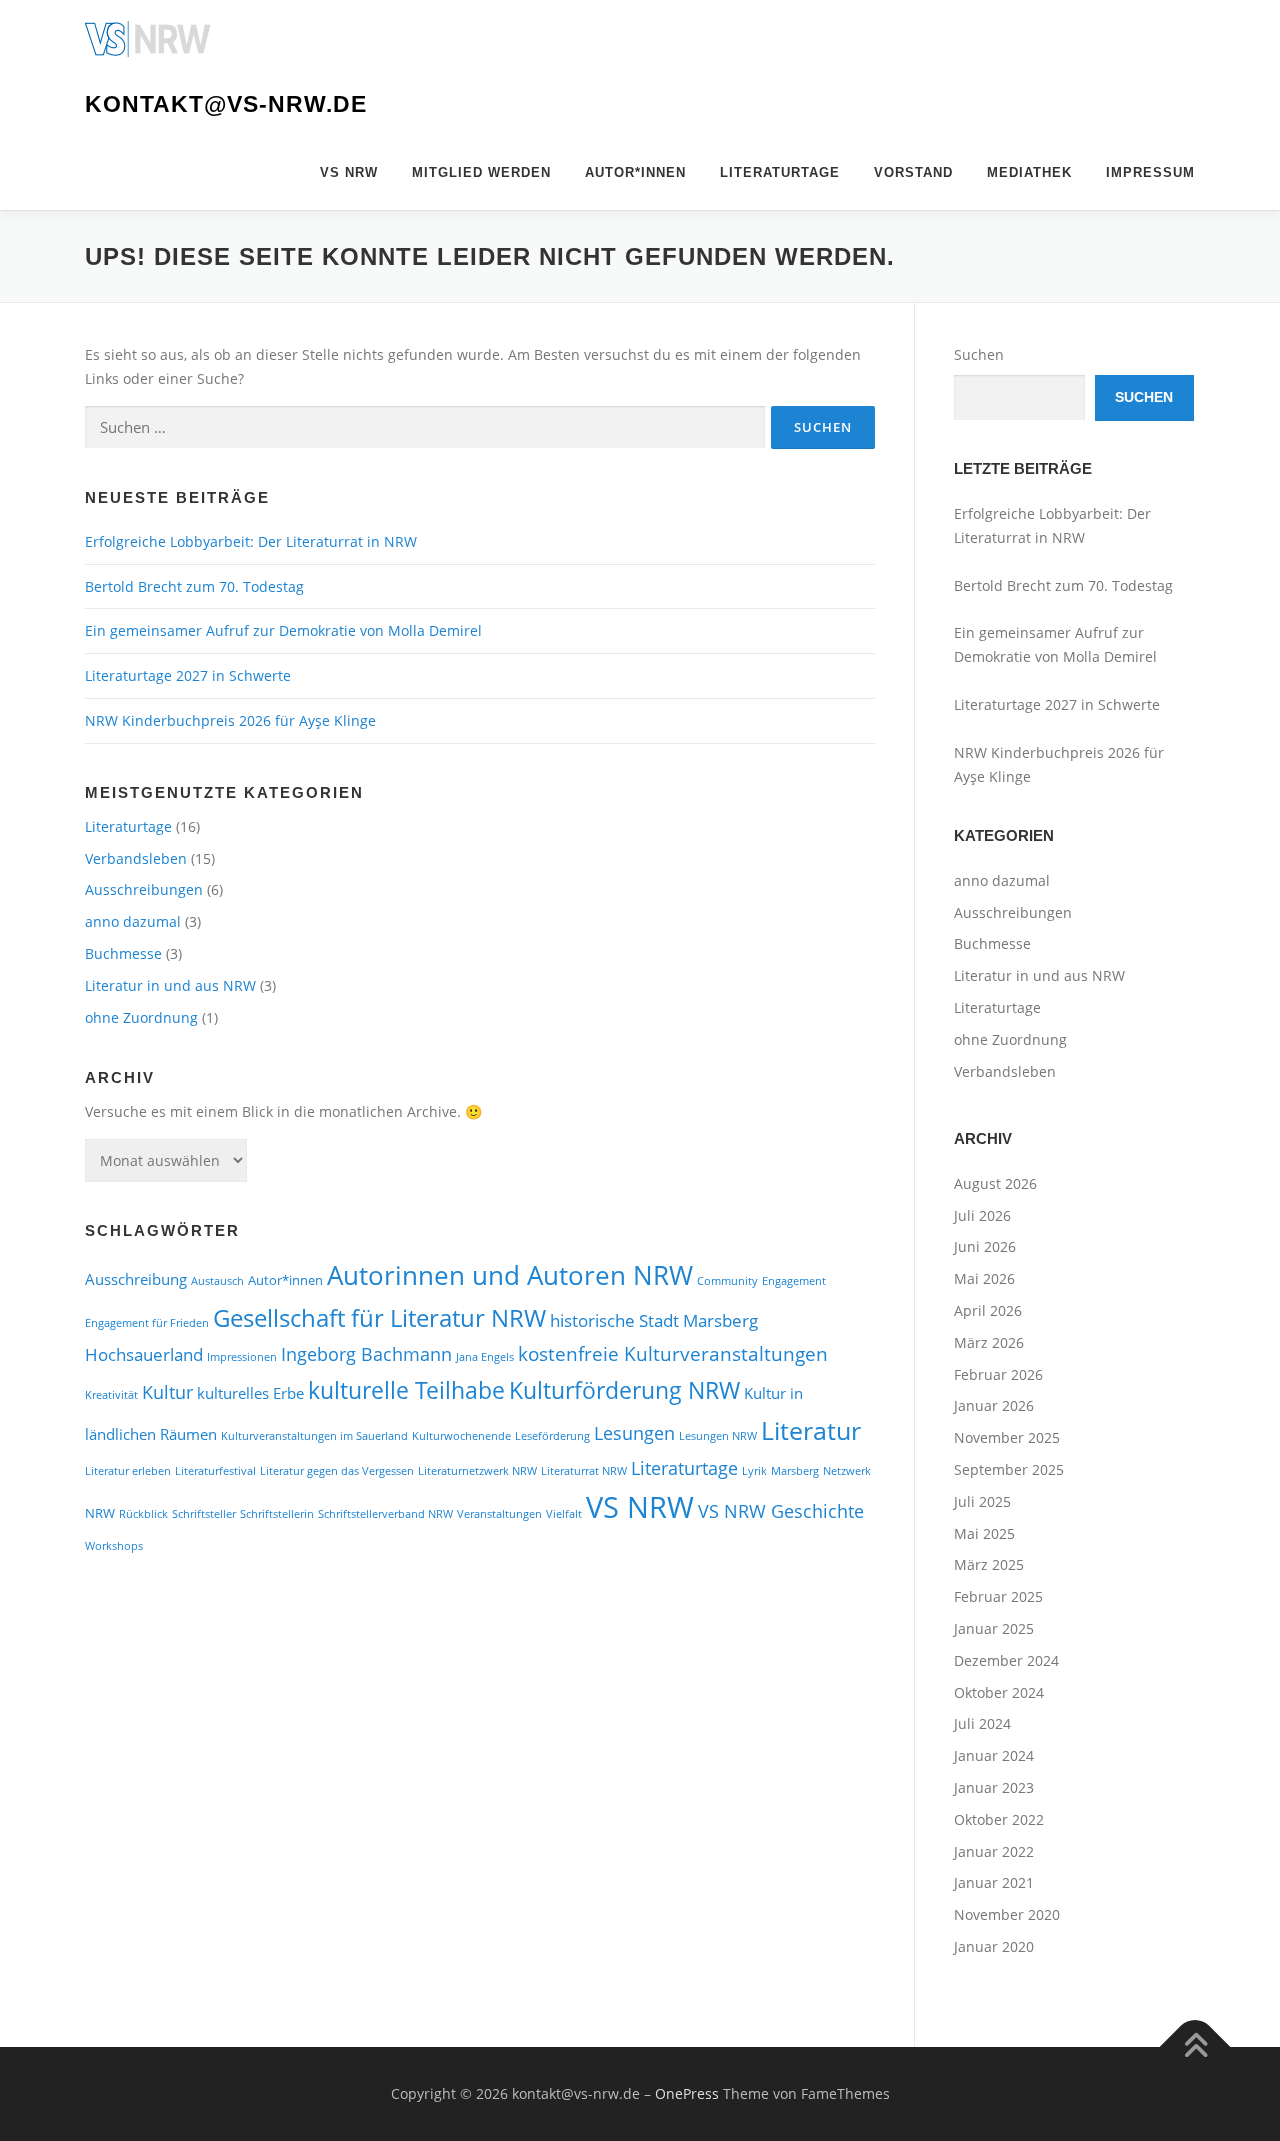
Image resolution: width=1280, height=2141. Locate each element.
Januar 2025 (994, 1628)
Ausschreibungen (144, 889)
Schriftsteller (204, 1514)
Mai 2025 (984, 1533)
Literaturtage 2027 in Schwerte (188, 675)
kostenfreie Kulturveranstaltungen (673, 1353)
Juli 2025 (982, 1501)
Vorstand (913, 172)
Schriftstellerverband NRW (385, 1514)
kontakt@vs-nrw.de (226, 104)
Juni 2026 (985, 1246)
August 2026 (995, 1183)
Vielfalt (564, 1514)
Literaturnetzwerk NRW (477, 1471)
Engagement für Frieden (147, 1323)
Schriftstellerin (277, 1514)
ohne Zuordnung (141, 1017)
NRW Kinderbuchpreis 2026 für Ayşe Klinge (230, 720)
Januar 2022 (994, 1851)
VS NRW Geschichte (781, 1510)
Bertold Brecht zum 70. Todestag (196, 586)
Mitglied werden (481, 172)
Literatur (811, 1430)
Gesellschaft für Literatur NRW (379, 1318)
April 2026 (988, 1310)
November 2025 (1007, 1437)
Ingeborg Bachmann (366, 1353)
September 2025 (1009, 1469)
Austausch (217, 1281)
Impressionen (242, 1357)
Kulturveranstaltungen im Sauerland (314, 1436)
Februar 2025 (998, 1596)
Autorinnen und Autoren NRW (510, 1275)
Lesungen (634, 1432)
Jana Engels (485, 1357)
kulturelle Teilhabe (406, 1390)
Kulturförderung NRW (624, 1390)
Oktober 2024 (999, 1692)
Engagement (794, 1281)
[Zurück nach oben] (1195, 2046)
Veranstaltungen (499, 1514)
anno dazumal (133, 921)
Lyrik (754, 1471)
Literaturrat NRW (584, 1471)
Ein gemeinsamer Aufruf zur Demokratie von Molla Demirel (283, 630)
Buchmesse (123, 953)
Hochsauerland (144, 1354)
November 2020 (1007, 1914)
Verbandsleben (136, 858)
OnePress (687, 2093)
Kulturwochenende (461, 1436)
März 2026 (989, 1342)
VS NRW (349, 172)
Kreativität (111, 1395)
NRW (100, 1513)
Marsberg (795, 1471)
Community (727, 1281)
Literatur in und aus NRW (170, 985)
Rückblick (143, 1514)
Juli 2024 (982, 1723)
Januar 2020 (994, 1946)
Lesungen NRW (718, 1436)
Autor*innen (635, 172)
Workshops (114, 1546)
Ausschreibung (136, 1279)
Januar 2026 (994, 1405)
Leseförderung (552, 1436)
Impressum (1150, 172)
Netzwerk (847, 1471)
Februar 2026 (998, 1374)
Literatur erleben (128, 1471)
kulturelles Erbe (250, 1393)
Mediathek (1029, 172)
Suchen (979, 354)
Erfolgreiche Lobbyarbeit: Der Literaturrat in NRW (251, 541)
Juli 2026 (982, 1215)
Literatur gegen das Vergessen (337, 1471)
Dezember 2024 (1006, 1660)
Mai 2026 (984, 1278)
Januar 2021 (994, 1882)
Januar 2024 (994, 1755)
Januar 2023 (994, 1787)
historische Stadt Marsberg (654, 1320)
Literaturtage (780, 172)
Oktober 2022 (999, 1819)
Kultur (167, 1391)
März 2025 (989, 1564)
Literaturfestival (215, 1471)
